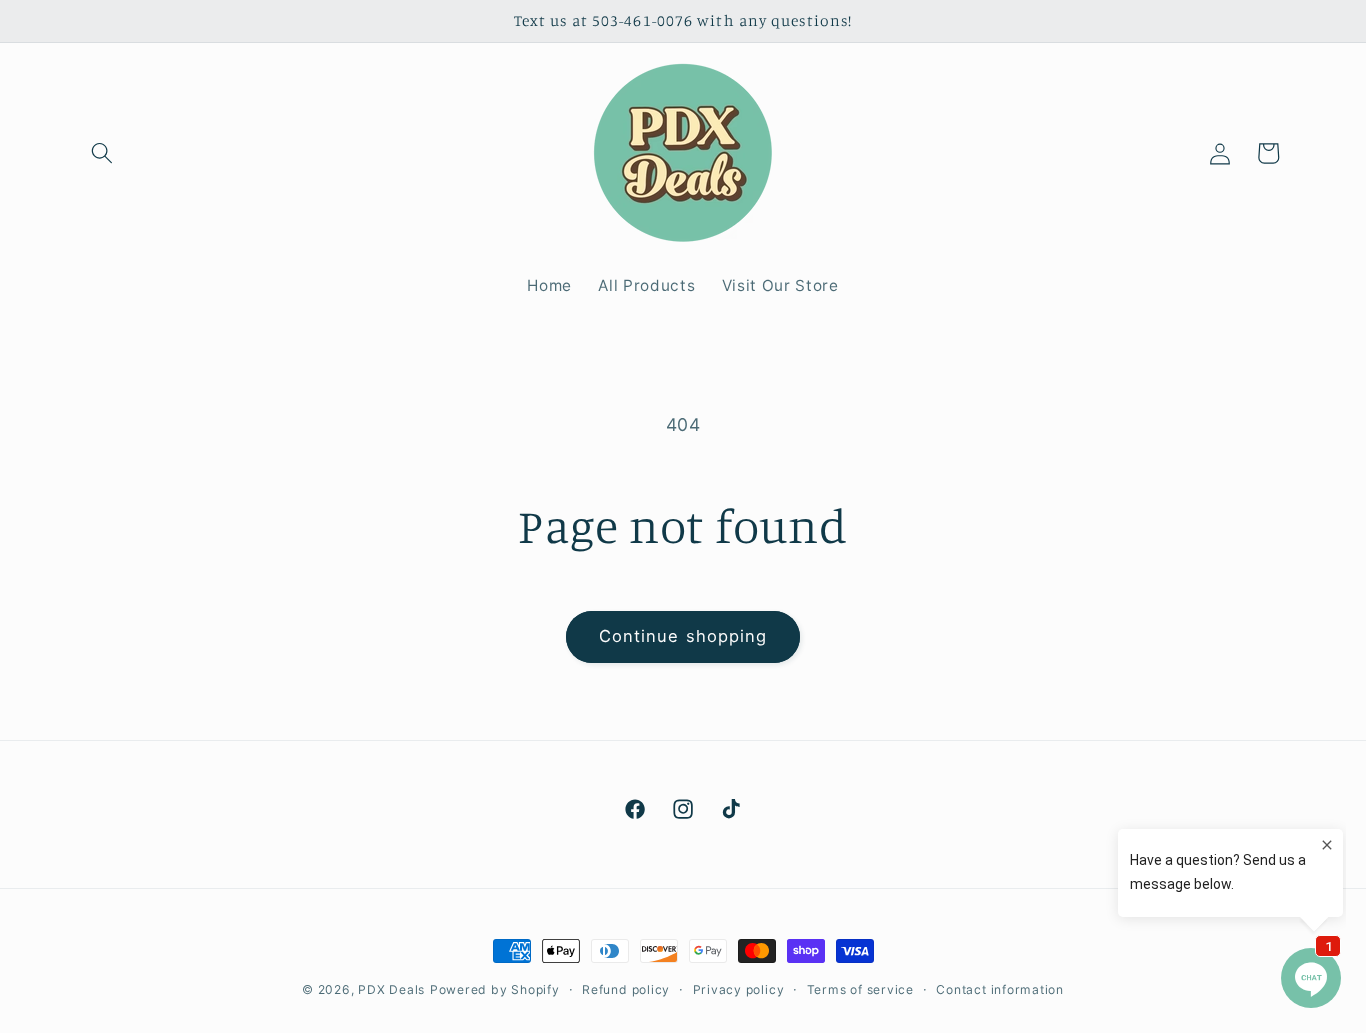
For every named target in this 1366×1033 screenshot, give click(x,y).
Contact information (1000, 989)
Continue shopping (683, 636)
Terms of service (860, 989)
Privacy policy (739, 989)
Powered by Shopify (495, 989)
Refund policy (626, 989)
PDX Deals (391, 989)
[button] (102, 153)
